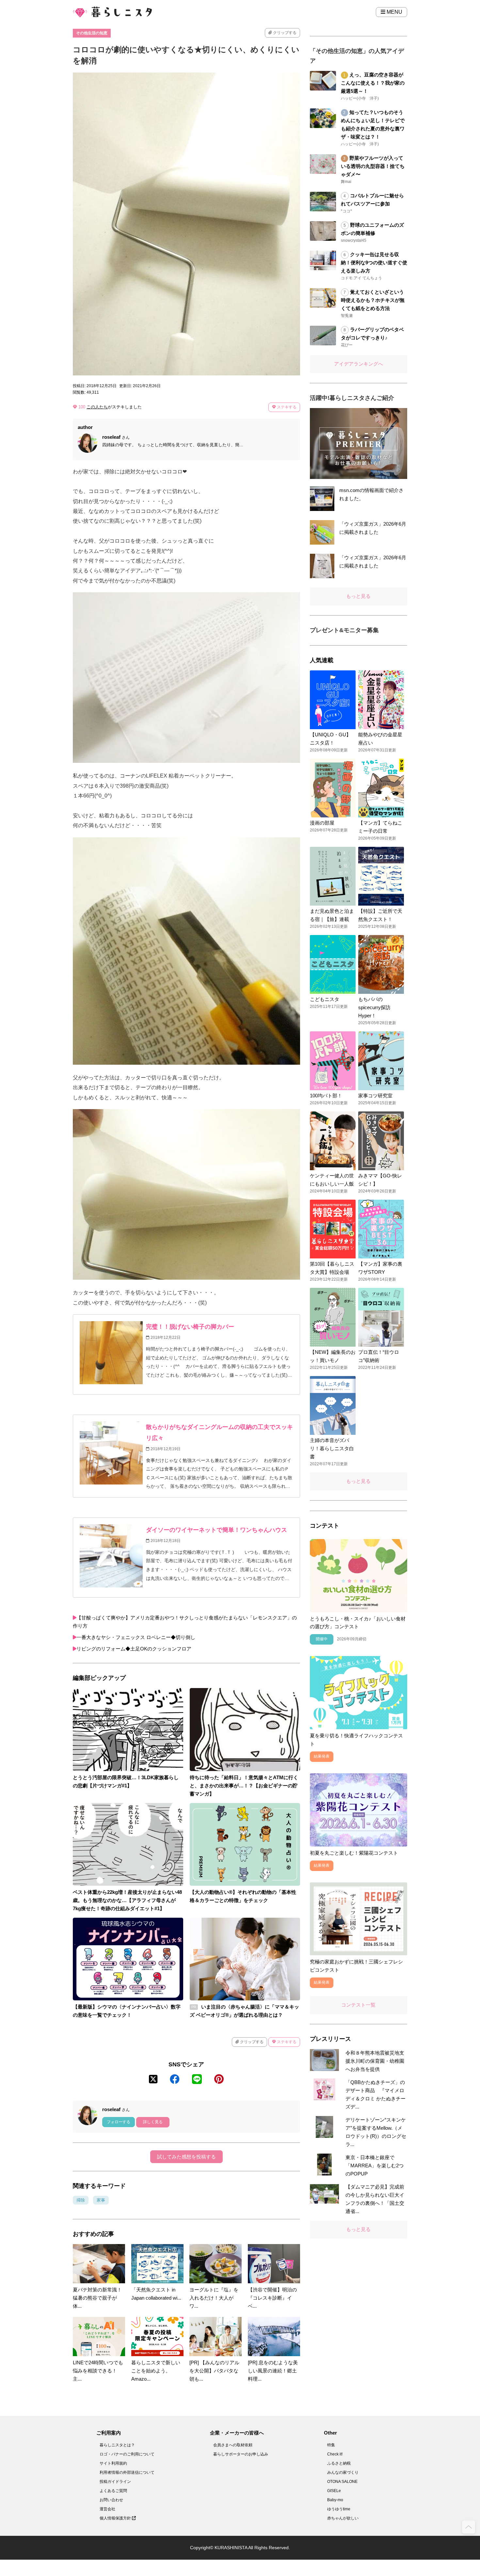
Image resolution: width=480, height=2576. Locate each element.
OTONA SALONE (342, 2482)
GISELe (334, 2491)
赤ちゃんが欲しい (343, 2518)
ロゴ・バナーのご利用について (127, 2454)
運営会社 (107, 2509)
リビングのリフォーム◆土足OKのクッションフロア (134, 1649)
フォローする (119, 2122)
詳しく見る (153, 2122)
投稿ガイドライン (115, 2482)
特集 (331, 2445)
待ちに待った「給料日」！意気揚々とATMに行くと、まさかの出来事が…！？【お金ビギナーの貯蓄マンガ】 (244, 1786)
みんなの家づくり (343, 2472)
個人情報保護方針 (116, 2518)
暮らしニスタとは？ (117, 2445)
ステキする (286, 407)
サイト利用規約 (113, 2463)
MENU (394, 12)
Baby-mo (335, 2500)
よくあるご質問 (113, 2491)
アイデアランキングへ (359, 364)
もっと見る (358, 596)
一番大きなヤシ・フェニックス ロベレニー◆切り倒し (136, 1637)
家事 (101, 2200)
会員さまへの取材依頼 (233, 2445)
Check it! (335, 2454)
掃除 (81, 2200)
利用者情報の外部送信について (127, 2472)
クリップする (284, 33)
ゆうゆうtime (339, 2509)
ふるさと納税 (339, 2463)
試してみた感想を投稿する (186, 2157)
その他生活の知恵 (92, 33)
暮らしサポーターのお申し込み (241, 2454)
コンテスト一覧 (358, 2005)
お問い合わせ (111, 2500)
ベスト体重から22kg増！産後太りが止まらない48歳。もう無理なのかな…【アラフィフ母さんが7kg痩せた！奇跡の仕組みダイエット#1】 (127, 1900)
